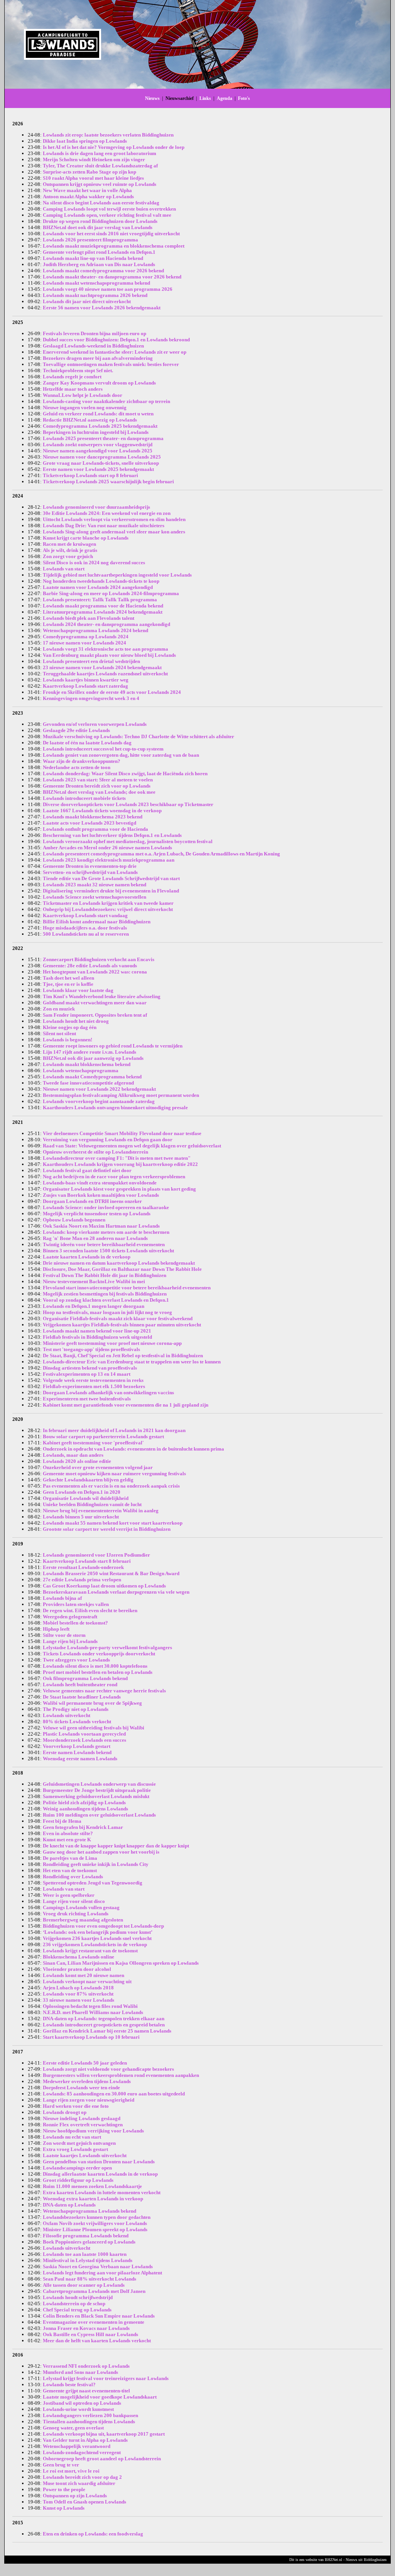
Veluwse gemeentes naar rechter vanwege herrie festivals (104, 1691)
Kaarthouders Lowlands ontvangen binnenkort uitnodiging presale (115, 1107)
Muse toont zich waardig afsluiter (79, 2483)
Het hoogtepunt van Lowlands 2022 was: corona (95, 972)
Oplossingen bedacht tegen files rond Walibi (90, 2006)
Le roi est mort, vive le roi (71, 2471)
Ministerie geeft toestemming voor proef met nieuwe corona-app (112, 1343)
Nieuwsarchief (180, 98)
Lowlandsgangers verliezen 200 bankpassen (90, 2415)
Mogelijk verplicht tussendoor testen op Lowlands (97, 1214)
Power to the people (64, 2489)
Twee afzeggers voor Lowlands (76, 1660)
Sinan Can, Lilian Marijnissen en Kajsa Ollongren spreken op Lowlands (121, 1963)
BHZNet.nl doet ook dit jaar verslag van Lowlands (98, 227)
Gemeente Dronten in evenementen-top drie (90, 866)
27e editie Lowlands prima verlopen (82, 1580)
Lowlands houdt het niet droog (76, 1021)
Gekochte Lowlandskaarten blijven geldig (88, 1480)
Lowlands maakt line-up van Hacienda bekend (93, 258)
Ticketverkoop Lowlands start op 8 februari (90, 475)
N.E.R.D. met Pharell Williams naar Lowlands (93, 2012)
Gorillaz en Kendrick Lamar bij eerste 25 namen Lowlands (107, 2031)
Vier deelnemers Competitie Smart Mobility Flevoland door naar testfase (122, 1133)
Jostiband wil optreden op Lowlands (82, 2403)
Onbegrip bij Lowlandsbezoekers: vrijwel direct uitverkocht (108, 909)
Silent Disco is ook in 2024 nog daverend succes (94, 563)
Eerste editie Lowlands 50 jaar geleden (85, 2063)
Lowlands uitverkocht (67, 1715)
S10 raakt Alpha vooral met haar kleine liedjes (93, 178)
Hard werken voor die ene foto (76, 2106)
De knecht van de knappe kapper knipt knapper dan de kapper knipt (116, 1846)
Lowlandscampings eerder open (77, 2168)
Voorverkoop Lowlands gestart (77, 1746)
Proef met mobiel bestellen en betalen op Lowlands (98, 1672)
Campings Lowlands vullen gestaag (81, 1907)
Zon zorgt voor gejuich (68, 556)
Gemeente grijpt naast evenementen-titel (86, 2391)
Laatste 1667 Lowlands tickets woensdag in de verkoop (102, 811)
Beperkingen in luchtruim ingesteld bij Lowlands (96, 432)
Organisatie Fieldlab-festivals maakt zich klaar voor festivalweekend (118, 1318)
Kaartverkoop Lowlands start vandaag (85, 915)
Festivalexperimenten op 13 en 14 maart (87, 1374)
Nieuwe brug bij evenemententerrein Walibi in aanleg (101, 1511)
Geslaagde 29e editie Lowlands (76, 730)
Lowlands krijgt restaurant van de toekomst (90, 1951)
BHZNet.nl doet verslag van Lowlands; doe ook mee (99, 792)
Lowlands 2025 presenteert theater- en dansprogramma (103, 438)
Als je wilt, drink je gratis (70, 550)
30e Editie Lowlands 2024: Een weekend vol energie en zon (107, 513)
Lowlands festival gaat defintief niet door (87, 1170)
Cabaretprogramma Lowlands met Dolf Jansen (94, 2291)
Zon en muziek (59, 1009)
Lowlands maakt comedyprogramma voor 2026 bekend (103, 271)
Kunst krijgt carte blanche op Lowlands (86, 538)
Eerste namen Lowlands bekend (77, 1752)
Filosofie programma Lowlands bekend (86, 2236)
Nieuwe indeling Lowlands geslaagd (82, 2118)
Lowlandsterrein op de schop (74, 2304)
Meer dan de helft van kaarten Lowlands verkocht (97, 2341)
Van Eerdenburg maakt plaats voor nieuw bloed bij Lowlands (109, 655)
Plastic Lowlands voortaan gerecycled (84, 1734)
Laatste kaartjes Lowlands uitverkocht (85, 2155)
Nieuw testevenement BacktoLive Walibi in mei (94, 1281)
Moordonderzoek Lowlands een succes (84, 1740)
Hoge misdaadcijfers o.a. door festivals (85, 928)
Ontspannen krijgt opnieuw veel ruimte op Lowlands (100, 184)
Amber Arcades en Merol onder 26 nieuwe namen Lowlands (107, 848)
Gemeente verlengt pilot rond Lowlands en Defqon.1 (99, 252)
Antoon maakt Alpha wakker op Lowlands (88, 197)
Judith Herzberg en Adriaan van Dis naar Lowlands (99, 264)
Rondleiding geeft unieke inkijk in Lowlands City (96, 1864)
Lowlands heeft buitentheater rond (80, 1684)
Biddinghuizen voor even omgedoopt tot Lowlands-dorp (103, 1926)
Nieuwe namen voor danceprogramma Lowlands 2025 (102, 457)
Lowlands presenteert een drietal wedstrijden (91, 661)
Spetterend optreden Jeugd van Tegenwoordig (93, 1883)
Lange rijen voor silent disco (74, 1901)
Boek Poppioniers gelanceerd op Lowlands (89, 2242)
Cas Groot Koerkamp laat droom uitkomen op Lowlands (104, 1586)
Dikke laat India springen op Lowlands (85, 141)
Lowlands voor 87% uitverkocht (78, 1994)
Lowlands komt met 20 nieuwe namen (84, 1975)
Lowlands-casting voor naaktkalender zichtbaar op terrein (106, 401)
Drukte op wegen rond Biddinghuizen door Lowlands (100, 221)
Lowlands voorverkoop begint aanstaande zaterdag (99, 1101)
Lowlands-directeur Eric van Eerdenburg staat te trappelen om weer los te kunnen (132, 1362)
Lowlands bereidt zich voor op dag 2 (82, 2477)
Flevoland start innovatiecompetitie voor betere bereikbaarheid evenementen (127, 1288)
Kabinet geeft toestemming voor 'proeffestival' (93, 1443)
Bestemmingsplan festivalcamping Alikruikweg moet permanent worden (121, 1095)
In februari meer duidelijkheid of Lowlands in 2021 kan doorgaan (114, 1430)
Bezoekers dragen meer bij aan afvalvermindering (98, 358)
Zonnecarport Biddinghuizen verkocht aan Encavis (99, 959)
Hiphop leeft (56, 1629)
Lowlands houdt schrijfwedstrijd (78, 2297)
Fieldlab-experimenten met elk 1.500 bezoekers (94, 1386)
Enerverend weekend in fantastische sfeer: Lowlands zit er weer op (115, 352)
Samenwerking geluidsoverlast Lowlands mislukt (96, 1796)
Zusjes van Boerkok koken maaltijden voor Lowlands (101, 1195)
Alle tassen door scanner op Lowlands (84, 2285)
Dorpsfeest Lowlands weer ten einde (81, 2088)
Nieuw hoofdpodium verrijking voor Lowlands (93, 2131)
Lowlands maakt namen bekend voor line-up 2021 (97, 1331)
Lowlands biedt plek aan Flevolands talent (89, 618)
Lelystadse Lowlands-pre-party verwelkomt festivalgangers (107, 1647)
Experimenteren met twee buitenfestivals (87, 1399)
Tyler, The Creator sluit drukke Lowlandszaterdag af (100, 166)
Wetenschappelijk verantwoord (77, 2446)
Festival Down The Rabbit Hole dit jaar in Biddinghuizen (105, 1275)
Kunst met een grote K (67, 1840)
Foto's (244, 98)
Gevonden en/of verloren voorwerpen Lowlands (95, 724)
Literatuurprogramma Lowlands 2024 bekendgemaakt (103, 612)
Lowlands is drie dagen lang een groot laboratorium (100, 153)
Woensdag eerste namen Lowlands (80, 1759)
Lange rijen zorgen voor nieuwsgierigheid (89, 2100)
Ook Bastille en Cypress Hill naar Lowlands (90, 2334)
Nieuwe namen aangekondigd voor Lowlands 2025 (98, 451)
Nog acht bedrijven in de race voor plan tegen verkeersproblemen (114, 1177)
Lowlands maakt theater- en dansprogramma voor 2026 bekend (112, 277)
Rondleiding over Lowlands (73, 1877)
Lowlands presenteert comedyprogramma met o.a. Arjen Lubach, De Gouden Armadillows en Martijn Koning (161, 854)
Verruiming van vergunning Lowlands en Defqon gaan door (108, 1140)
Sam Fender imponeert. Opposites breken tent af (95, 1015)
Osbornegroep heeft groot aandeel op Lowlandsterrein (102, 2459)
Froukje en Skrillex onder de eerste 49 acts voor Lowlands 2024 (112, 692)
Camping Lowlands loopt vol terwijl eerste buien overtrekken (109, 209)
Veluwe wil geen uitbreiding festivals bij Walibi (94, 1728)
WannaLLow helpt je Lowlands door (83, 395)
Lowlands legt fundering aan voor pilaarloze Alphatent (102, 2273)
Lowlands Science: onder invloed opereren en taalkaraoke (106, 1207)
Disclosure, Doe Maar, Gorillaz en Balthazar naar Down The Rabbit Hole (122, 1269)
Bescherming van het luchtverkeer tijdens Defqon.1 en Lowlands (112, 835)
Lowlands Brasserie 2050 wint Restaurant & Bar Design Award (111, 1573)
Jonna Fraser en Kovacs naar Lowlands (86, 2328)
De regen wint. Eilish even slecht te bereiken (90, 1610)
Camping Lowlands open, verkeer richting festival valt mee (107, 215)
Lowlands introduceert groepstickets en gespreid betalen (104, 2025)
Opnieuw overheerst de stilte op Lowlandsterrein (95, 1152)
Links (205, 98)
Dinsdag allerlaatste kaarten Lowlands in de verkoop (100, 2174)
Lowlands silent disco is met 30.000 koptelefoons (95, 1666)
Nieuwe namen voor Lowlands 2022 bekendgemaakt (99, 1089)
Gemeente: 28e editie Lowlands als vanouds (90, 966)
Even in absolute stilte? (68, 1833)
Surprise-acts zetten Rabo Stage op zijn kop (89, 172)
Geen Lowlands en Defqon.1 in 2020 (82, 1492)
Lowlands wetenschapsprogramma (81, 1070)
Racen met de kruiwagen (69, 544)
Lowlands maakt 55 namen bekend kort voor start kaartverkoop (113, 1523)
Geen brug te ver (61, 2465)
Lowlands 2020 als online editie (77, 1461)
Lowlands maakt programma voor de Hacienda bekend (103, 606)
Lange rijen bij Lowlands (70, 1641)
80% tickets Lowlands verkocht (77, 1722)
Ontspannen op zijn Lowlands (75, 2496)
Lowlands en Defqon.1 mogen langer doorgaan (94, 1306)
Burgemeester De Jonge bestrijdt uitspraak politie (97, 1790)
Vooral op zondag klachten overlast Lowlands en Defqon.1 (106, 1300)
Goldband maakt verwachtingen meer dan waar (95, 1003)
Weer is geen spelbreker (69, 1895)
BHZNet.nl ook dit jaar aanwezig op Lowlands (93, 1058)
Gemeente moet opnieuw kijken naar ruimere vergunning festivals (114, 1474)
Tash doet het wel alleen (68, 978)
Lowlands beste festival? (69, 2385)
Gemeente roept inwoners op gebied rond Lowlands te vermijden (113, 1046)
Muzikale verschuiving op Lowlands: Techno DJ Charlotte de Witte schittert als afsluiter (138, 736)
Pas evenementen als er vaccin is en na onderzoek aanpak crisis (111, 1486)
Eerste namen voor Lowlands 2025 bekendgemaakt (98, 469)
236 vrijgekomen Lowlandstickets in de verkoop (95, 1944)
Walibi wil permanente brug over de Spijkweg (92, 1703)
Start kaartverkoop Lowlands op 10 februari (91, 2037)
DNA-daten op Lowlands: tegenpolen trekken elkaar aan (104, 2018)
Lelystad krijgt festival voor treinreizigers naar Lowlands (106, 2378)
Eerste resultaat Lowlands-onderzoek (83, 1567)
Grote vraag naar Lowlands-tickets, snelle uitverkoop (101, 463)
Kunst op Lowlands (64, 2508)
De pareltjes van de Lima (70, 1858)
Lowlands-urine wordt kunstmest (78, 2409)
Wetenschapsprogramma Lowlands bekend (89, 2211)
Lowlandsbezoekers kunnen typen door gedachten (97, 2217)
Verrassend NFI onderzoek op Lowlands (86, 2366)
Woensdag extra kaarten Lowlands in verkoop (93, 2199)
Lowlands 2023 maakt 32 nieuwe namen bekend (95, 885)
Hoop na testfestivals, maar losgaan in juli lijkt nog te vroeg (107, 1312)
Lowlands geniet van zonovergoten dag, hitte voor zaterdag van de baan (121, 755)
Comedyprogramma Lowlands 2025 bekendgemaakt (100, 426)
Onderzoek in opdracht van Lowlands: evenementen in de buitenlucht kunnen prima (133, 1449)
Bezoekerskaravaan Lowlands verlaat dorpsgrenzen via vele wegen (116, 1592)
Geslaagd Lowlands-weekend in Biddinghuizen (93, 346)
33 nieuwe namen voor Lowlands (78, 2000)
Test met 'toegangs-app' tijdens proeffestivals (91, 1349)
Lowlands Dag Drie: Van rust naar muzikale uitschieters (104, 525)
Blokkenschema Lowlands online (78, 1957)
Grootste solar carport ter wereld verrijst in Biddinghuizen (107, 1529)
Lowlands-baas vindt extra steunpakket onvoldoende (100, 1183)
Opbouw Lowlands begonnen (74, 1220)
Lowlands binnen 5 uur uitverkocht (81, 1517)
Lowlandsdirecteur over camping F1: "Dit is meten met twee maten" (117, 1158)
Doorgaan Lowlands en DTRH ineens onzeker (92, 1201)
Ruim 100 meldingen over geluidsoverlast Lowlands (99, 1815)
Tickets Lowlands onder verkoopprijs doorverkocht (99, 1654)
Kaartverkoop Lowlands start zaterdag (85, 686)
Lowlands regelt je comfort (72, 377)
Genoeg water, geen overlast (73, 2428)
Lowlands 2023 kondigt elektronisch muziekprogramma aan (109, 860)
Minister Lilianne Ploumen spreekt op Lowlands (95, 2229)
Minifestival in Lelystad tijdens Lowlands (88, 2260)
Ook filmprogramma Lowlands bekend (85, 1678)
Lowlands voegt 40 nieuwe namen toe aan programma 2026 (108, 289)
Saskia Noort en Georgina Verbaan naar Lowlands (98, 2266)
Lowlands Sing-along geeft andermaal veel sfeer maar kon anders (114, 532)
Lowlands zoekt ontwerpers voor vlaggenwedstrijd (98, 445)
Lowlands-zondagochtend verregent (82, 2452)
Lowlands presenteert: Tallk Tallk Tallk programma (100, 600)
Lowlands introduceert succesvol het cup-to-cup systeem (103, 749)
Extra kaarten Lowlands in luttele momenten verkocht (102, 2192)
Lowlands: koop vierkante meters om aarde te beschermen (106, 1232)
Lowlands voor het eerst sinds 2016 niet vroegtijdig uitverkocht (111, 234)
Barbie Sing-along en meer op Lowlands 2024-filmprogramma (111, 593)
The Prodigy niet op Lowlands (76, 1709)
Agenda (225, 98)
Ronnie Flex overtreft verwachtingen (83, 2125)
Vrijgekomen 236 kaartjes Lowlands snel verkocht (97, 1938)
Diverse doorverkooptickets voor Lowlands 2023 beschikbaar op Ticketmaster (128, 804)
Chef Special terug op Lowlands (77, 2310)
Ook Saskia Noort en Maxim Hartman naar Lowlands (101, 1226)
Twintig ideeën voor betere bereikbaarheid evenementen (104, 1244)
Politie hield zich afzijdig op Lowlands (84, 1803)
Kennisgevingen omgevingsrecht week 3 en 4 (91, 698)
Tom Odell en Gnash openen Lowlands (84, 2502)
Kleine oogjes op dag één (70, 1027)
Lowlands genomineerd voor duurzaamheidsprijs (96, 507)
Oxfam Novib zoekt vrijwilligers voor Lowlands (95, 2223)
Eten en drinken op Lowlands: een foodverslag (93, 2534)
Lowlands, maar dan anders (73, 1455)
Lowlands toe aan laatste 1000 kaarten (85, 2254)
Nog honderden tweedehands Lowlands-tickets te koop (101, 581)
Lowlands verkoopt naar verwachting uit (87, 1981)
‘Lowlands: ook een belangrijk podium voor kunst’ (98, 1932)
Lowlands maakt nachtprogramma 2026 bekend (95, 295)
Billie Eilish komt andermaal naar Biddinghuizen (97, 922)
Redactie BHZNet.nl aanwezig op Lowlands (90, 420)
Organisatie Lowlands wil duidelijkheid (86, 1498)
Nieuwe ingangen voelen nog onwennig (85, 407)
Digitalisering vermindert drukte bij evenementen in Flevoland (111, 891)
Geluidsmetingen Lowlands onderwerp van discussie (99, 1784)
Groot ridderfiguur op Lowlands (78, 2180)
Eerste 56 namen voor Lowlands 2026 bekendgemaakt (102, 308)
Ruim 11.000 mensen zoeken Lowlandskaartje (92, 2186)
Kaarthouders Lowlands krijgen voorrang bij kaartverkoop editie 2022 (120, 1164)
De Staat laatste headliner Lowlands (82, 1697)
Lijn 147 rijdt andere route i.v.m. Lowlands (89, 1052)
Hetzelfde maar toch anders (73, 389)
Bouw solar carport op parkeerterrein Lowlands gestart (103, 1436)
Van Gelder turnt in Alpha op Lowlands (85, 2440)
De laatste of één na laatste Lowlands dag (87, 743)
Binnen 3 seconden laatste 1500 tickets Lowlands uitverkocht (108, 1251)
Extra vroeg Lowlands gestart (75, 2149)
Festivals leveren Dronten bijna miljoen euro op (95, 333)
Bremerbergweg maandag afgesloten (83, 1920)
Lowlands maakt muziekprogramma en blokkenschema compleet (114, 246)
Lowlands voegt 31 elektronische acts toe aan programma (106, 649)
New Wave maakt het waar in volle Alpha (87, 190)
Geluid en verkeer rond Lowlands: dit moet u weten (98, 414)
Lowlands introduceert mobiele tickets (84, 798)
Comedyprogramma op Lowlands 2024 (86, 637)
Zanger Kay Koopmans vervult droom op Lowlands (99, 383)
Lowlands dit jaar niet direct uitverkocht (87, 301)
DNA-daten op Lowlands (69, 2205)
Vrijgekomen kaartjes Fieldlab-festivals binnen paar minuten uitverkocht (122, 1325)
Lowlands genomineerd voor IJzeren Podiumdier (96, 1555)
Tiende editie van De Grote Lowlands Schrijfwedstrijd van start (111, 878)
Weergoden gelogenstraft (70, 1617)
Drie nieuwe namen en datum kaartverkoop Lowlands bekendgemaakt (119, 1263)
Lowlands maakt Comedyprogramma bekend (92, 1077)
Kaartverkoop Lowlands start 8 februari (87, 1561)
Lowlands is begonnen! (68, 1040)
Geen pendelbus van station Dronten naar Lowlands (99, 2162)
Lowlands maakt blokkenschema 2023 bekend (93, 817)
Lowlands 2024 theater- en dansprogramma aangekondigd (106, 624)
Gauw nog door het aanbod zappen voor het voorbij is (101, 1852)
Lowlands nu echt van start (72, 2137)
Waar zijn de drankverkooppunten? (82, 761)
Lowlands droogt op (65, 2112)
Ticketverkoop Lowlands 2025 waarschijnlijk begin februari (108, 482)
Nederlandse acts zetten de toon (77, 767)
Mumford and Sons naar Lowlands (80, 2372)
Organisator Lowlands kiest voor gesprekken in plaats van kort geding (119, 1189)
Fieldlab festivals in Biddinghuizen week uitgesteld (97, 1337)
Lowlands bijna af (62, 1598)
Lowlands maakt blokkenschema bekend (87, 1064)
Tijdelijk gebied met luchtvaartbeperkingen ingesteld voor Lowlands (117, 575)
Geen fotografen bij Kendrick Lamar (83, 1827)
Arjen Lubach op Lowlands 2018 (78, 1988)
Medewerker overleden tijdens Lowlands (87, 2081)
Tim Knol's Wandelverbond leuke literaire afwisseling (102, 996)
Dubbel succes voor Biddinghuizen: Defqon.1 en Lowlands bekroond (116, 340)
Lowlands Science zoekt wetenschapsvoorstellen (95, 897)
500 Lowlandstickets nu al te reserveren (86, 934)
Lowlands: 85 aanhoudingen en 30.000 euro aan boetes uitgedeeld (114, 2094)
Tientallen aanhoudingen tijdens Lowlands (89, 2422)
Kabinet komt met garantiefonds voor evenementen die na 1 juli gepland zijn (126, 1405)
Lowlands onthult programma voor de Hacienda (95, 829)
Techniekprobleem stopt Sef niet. (78, 370)
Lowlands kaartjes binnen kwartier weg (86, 680)
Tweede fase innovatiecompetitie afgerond (88, 1083)
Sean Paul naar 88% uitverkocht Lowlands (89, 2279)
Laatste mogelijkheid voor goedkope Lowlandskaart (100, 2397)
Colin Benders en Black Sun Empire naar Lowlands (99, 2316)
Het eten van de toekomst (70, 1870)
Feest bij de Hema (62, 1821)
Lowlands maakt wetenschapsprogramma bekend (96, 283)
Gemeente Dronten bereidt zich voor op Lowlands (97, 786)
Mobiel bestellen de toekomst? (75, 1623)
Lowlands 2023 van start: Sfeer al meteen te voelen (98, 780)
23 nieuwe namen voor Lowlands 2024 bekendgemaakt (102, 667)
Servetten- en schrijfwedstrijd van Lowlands (90, 872)
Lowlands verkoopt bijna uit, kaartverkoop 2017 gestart (104, 2434)
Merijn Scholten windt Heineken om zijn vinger (94, 159)
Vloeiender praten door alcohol (77, 1969)
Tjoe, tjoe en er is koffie (68, 984)
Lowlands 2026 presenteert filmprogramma (90, 240)
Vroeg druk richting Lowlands (76, 1914)
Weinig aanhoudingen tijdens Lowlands (85, 1809)
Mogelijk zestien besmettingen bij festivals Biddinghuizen (105, 1294)
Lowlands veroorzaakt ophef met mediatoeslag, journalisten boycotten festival (128, 841)
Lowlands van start (64, 569)
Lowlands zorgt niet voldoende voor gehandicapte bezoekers (108, 2069)
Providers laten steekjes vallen (76, 1604)
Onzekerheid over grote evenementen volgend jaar (98, 1467)
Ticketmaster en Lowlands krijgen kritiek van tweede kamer (108, 903)
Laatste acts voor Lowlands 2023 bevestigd (89, 823)
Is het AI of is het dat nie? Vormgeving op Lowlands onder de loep (114, 147)
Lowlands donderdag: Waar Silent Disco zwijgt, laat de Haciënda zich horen (125, 773)
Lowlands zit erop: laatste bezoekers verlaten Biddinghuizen (108, 135)
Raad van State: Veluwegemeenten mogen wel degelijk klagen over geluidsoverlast (132, 1146)
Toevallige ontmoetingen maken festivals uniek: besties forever (111, 364)
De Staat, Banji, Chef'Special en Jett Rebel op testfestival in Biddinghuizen (123, 1355)
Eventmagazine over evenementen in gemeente (94, 2322)
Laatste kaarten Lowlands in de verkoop (87, 1257)
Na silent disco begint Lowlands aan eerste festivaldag (101, 203)
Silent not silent (59, 1033)
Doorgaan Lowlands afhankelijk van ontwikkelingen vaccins (108, 1393)
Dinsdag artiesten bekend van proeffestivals (90, 1368)
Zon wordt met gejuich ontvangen (79, 2143)
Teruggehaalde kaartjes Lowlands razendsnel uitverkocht (105, 674)
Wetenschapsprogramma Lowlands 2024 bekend (95, 630)
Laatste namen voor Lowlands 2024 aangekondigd (98, 587)
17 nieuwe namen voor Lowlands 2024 (84, 643)
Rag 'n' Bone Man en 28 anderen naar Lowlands (95, 1238)
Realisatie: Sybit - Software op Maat (197, 2573)
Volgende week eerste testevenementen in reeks (93, 1380)
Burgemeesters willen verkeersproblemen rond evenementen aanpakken (121, 2075)
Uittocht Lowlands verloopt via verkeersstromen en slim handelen (114, 519)
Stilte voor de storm (64, 1635)
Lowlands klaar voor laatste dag (78, 990)
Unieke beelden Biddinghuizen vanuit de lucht (92, 1504)
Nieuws (152, 98)
